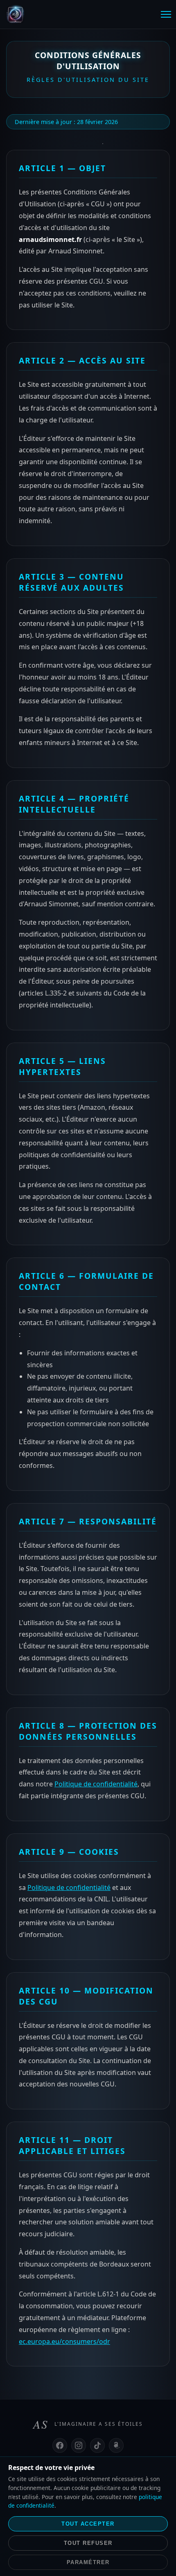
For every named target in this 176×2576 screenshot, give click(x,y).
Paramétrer (88, 2562)
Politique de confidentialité (96, 1784)
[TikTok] (97, 2445)
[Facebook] (60, 2445)
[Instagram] (79, 2445)
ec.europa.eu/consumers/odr (64, 2341)
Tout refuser (88, 2543)
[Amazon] (116, 2445)
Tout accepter (88, 2524)
